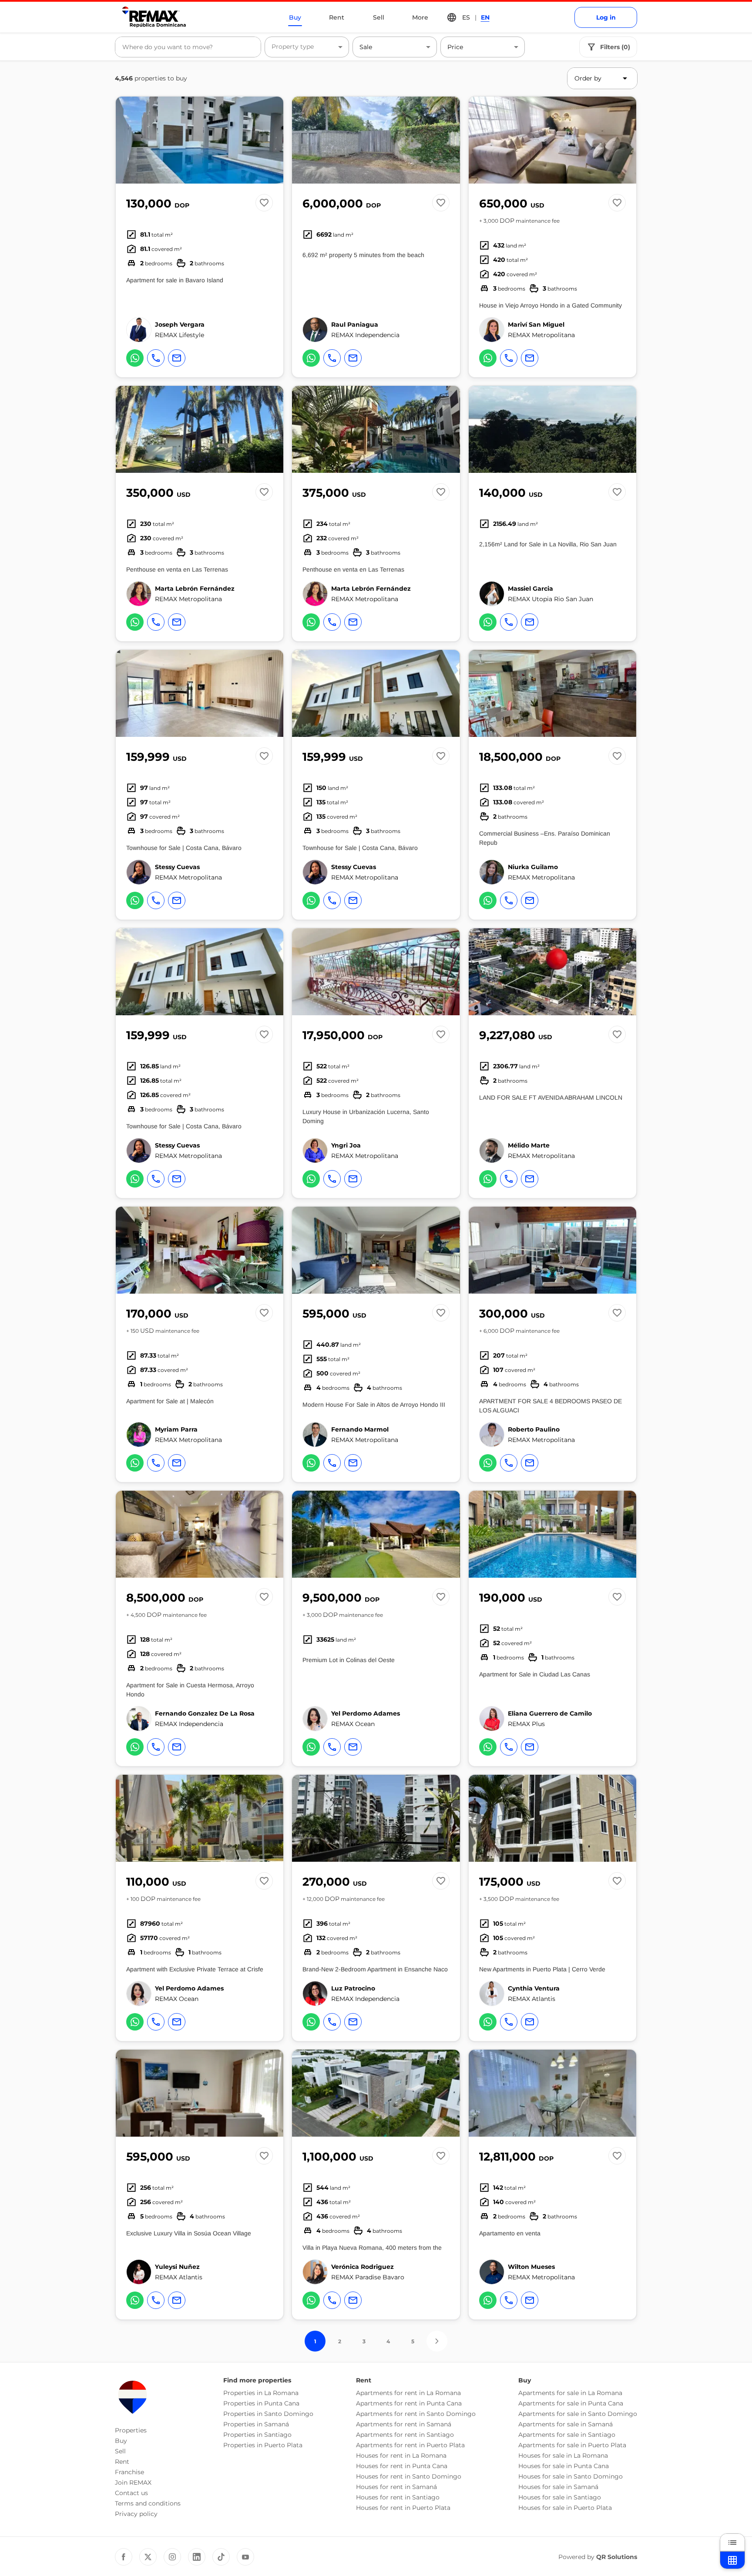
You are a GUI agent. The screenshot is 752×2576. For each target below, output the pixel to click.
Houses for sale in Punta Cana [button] (564, 2466)
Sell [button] (120, 2451)
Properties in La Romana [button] (261, 2393)
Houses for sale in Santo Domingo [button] (571, 2476)
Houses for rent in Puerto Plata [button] (403, 2508)
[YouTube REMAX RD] (245, 2557)
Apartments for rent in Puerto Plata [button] (410, 2445)
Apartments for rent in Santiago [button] (405, 2435)
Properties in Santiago (257, 2435)
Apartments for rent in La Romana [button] (408, 2393)
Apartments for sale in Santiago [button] (567, 2435)
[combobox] (188, 47)
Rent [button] (122, 2462)
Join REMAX (133, 2482)
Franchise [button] (129, 2472)
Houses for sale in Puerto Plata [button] (565, 2508)
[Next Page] (437, 2341)
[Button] (271, 140)
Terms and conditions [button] (148, 2503)
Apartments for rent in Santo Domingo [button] (416, 2414)
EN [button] (485, 17)
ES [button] (466, 17)
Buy (295, 17)
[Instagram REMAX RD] (172, 2557)
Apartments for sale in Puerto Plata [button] (572, 2445)
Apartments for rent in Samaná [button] (404, 2424)
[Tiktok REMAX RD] (221, 2557)
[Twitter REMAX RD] (148, 2557)
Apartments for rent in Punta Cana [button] (409, 2403)
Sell (379, 17)
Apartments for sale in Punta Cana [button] (571, 2403)
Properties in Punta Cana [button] (261, 2403)
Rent (337, 17)
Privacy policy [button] (136, 2514)
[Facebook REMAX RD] (124, 2557)
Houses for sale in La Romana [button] (563, 2456)
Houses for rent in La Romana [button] (401, 2456)
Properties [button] (131, 2430)
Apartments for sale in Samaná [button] (566, 2424)
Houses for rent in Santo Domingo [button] (409, 2476)
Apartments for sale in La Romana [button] (570, 2393)
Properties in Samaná (256, 2424)
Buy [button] (121, 2441)
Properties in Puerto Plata (263, 2445)
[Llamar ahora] (156, 358)
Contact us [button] (131, 2493)
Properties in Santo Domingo (268, 2414)
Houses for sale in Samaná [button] (558, 2487)
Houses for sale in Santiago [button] (560, 2497)
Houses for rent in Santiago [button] (398, 2497)
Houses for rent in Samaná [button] (396, 2487)
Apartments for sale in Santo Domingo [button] (578, 2414)
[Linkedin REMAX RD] (197, 2557)
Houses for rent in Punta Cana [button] (402, 2466)
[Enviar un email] (177, 358)
